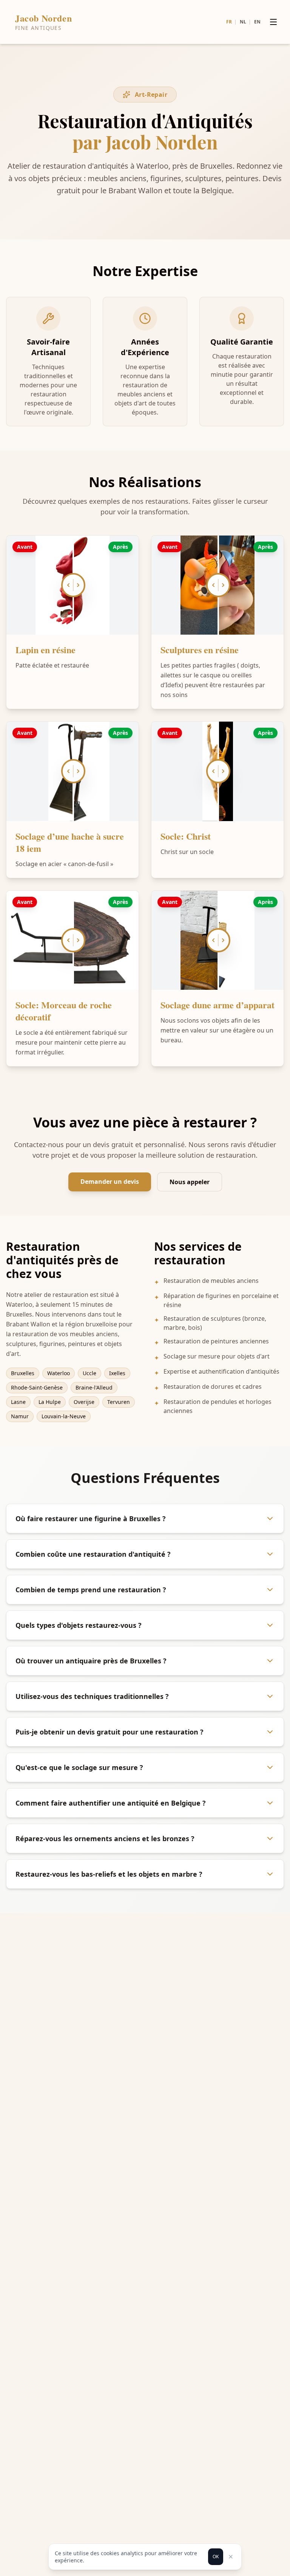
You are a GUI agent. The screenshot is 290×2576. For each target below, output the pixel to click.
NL (243, 22)
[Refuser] (231, 2557)
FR (229, 22)
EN (257, 22)
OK (216, 2557)
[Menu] (273, 22)
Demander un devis (110, 1182)
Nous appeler (190, 1182)
